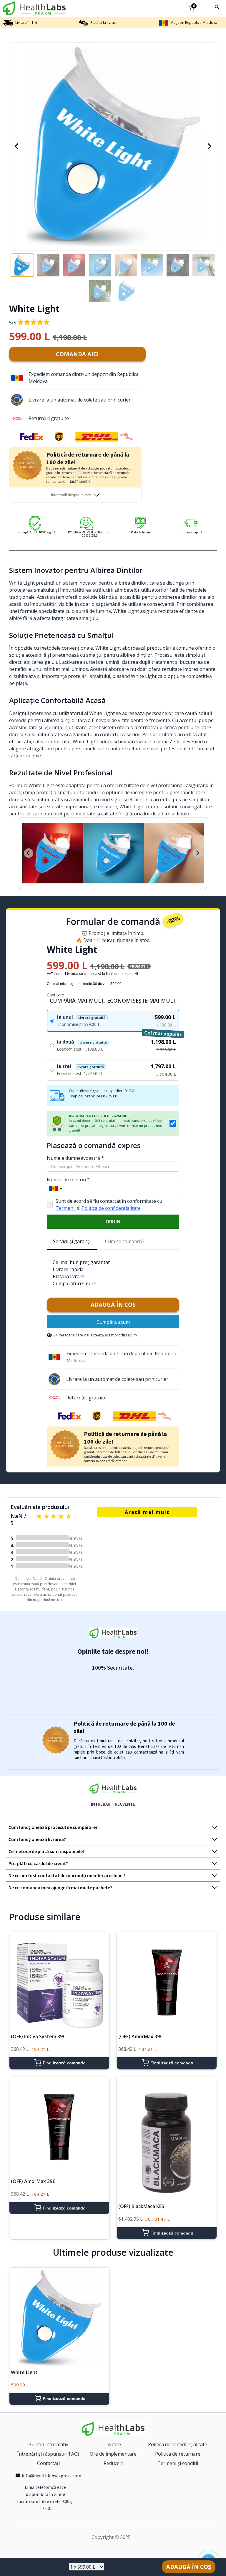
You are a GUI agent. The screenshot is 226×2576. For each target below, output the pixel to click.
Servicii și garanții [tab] (72, 1241)
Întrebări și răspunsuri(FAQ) (48, 2454)
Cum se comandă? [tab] (125, 1241)
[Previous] (16, 146)
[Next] (210, 146)
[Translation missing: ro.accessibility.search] (217, 7)
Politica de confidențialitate (111, 1208)
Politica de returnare (178, 2454)
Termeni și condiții (178, 2463)
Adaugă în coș (113, 1305)
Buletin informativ (48, 2444)
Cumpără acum (113, 1322)
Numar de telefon (68, 1180)
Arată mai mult (147, 1512)
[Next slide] (197, 853)
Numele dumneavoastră (75, 1158)
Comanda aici (77, 354)
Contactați (48, 2463)
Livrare (113, 2444)
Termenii (66, 1208)
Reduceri (113, 2463)
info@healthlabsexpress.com (51, 2476)
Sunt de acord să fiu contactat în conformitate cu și (109, 1205)
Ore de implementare (113, 2454)
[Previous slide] (29, 853)
